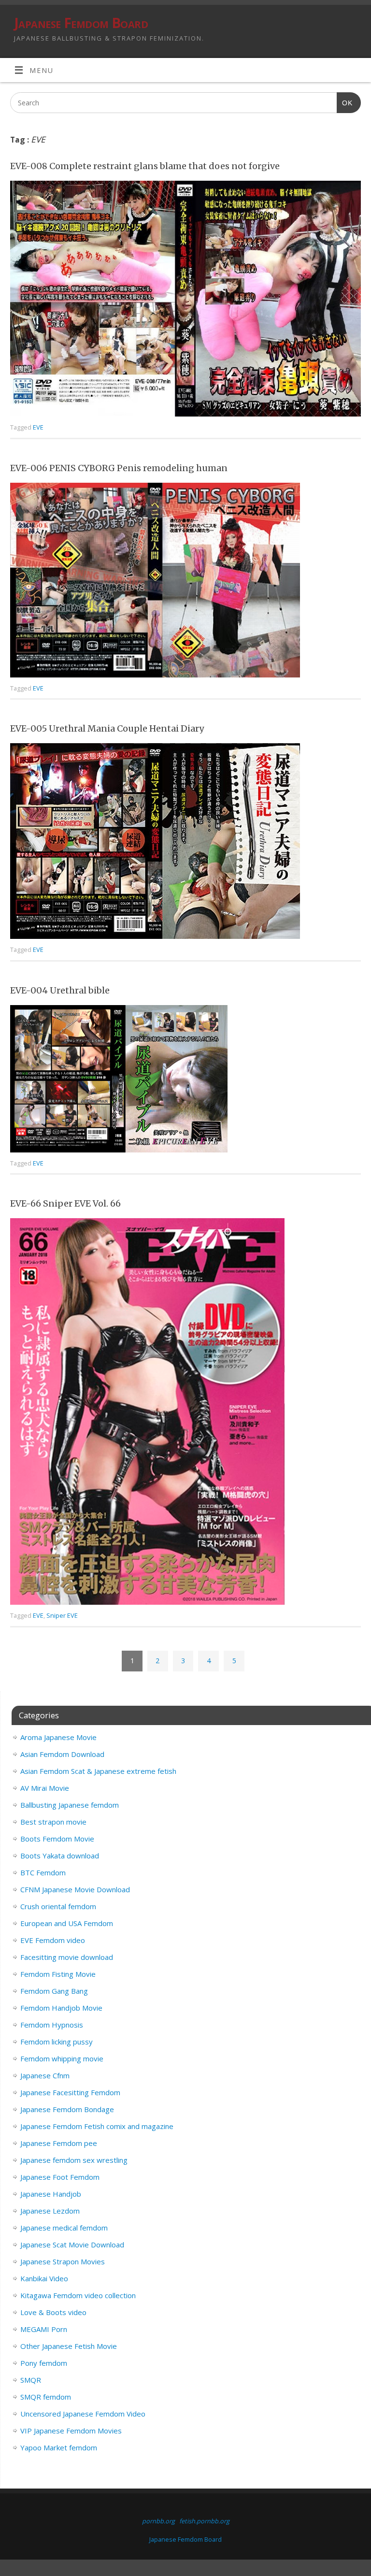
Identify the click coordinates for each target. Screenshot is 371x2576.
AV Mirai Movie (45, 1788)
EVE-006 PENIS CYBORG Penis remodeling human (119, 468)
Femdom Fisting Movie (58, 1974)
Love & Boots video (53, 2312)
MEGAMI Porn (44, 2329)
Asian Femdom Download (62, 1754)
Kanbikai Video (44, 2278)
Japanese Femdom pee (59, 2143)
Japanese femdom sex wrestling (74, 2160)
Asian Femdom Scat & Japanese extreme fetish (98, 1771)
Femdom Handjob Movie (61, 2008)
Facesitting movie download (67, 1957)
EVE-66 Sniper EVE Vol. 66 (65, 1203)
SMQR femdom (46, 2397)
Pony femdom (44, 2363)
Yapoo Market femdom (59, 2447)
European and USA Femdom (67, 1923)
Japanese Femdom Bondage (67, 2109)
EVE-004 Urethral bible (60, 990)
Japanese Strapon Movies (63, 2261)
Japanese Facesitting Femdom (70, 2092)
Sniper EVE (62, 1615)
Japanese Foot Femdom (60, 2177)
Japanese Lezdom (50, 2211)
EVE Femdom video (53, 1940)
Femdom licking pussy (57, 2042)
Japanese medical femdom (64, 2228)
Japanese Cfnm (45, 2075)
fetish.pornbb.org (204, 2521)
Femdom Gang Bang (54, 1991)
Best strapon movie (53, 1822)
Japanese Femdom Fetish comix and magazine (97, 2126)
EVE (38, 427)
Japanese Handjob (51, 2194)
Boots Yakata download (60, 1856)
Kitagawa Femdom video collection (78, 2295)
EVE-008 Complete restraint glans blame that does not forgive (145, 166)
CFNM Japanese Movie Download (75, 1889)
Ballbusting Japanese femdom (70, 1805)
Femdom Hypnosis (52, 2025)
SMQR (31, 2380)
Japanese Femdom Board (81, 23)
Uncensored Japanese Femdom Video (83, 2414)
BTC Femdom (43, 1872)
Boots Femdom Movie (57, 1839)
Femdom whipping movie (62, 2058)
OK (345, 103)
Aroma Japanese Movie (58, 1737)
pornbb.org (158, 2521)
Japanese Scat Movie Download (72, 2245)
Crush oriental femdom (58, 1906)
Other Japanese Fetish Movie (69, 2346)
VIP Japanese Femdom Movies (71, 2431)
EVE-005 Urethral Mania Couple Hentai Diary (107, 728)
